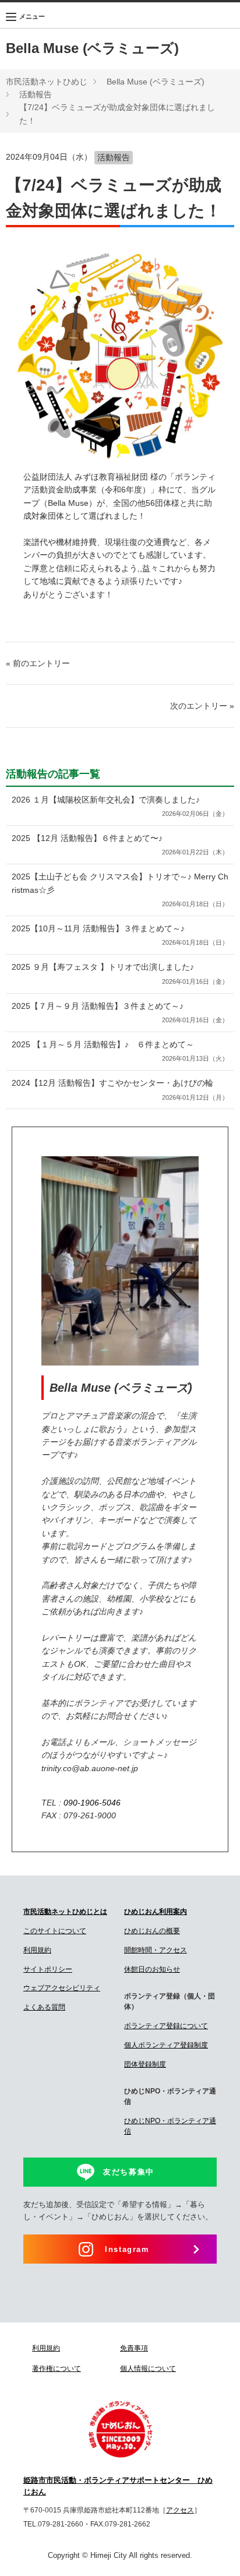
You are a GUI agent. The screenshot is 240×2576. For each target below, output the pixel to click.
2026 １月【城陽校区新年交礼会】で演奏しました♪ (120, 806)
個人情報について (148, 2369)
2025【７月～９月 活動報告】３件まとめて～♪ (120, 1012)
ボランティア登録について (166, 2026)
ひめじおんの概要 (152, 1931)
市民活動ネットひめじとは (65, 1912)
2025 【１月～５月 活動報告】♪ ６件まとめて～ (120, 1051)
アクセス (180, 2510)
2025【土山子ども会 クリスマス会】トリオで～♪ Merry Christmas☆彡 (120, 890)
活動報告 (36, 94)
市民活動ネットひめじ (47, 82)
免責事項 (134, 2348)
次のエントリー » (202, 706)
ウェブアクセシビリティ (62, 1988)
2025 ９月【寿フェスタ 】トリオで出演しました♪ (120, 973)
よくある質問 (44, 2007)
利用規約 (37, 1950)
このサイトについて (55, 1931)
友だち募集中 (129, 2172)
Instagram (127, 2249)
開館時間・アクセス (156, 1950)
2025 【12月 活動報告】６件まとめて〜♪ (120, 844)
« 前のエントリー (38, 663)
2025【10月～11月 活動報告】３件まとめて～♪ (120, 935)
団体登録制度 (145, 2064)
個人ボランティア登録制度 (166, 2045)
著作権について (57, 2369)
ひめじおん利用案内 (156, 1912)
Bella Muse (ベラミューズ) (92, 48)
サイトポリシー (48, 1969)
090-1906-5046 (92, 1803)
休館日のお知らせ (152, 1969)
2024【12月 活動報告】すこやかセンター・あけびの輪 (120, 1089)
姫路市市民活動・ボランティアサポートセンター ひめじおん (118, 2486)
